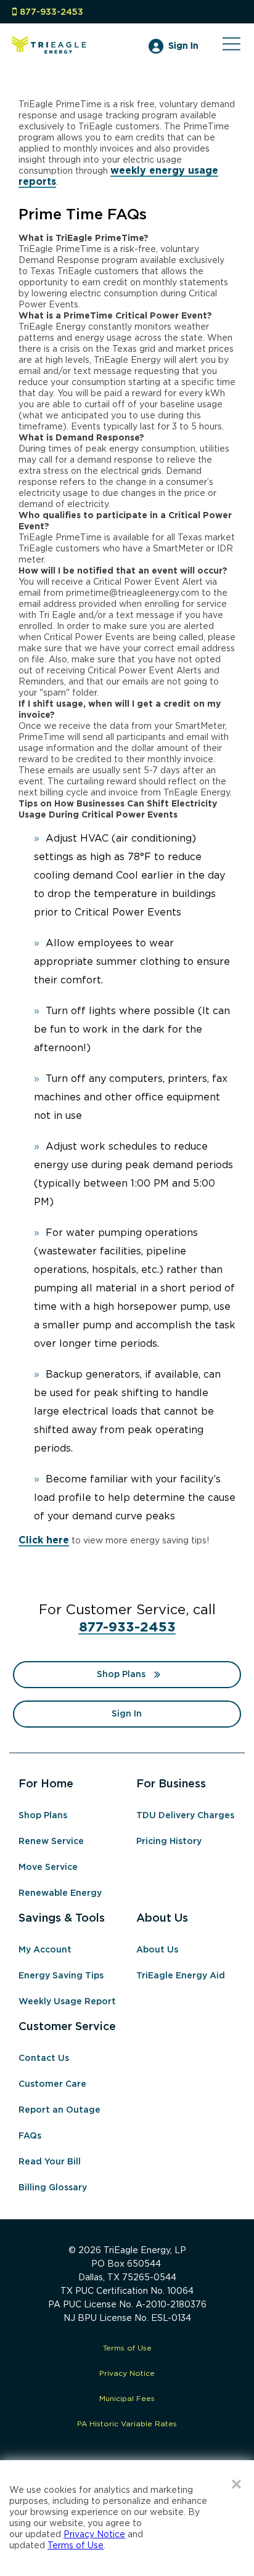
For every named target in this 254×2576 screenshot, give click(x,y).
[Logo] (49, 55)
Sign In (183, 46)
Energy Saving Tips (61, 1976)
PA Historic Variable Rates (127, 2424)
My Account (45, 1950)
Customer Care (52, 2084)
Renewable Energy (60, 1893)
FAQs (30, 2136)
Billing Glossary (53, 2188)
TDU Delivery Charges (185, 1816)
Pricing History (169, 1842)
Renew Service (51, 1842)
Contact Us (44, 2058)
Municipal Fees (127, 2399)
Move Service (48, 1867)
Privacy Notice (127, 2374)
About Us (157, 1950)
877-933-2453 (51, 12)
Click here (44, 1541)
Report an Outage (59, 2110)
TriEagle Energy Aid (181, 1976)
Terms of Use (127, 2348)
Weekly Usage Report (67, 2002)
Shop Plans (121, 1675)
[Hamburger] (231, 50)
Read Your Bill (50, 2162)
